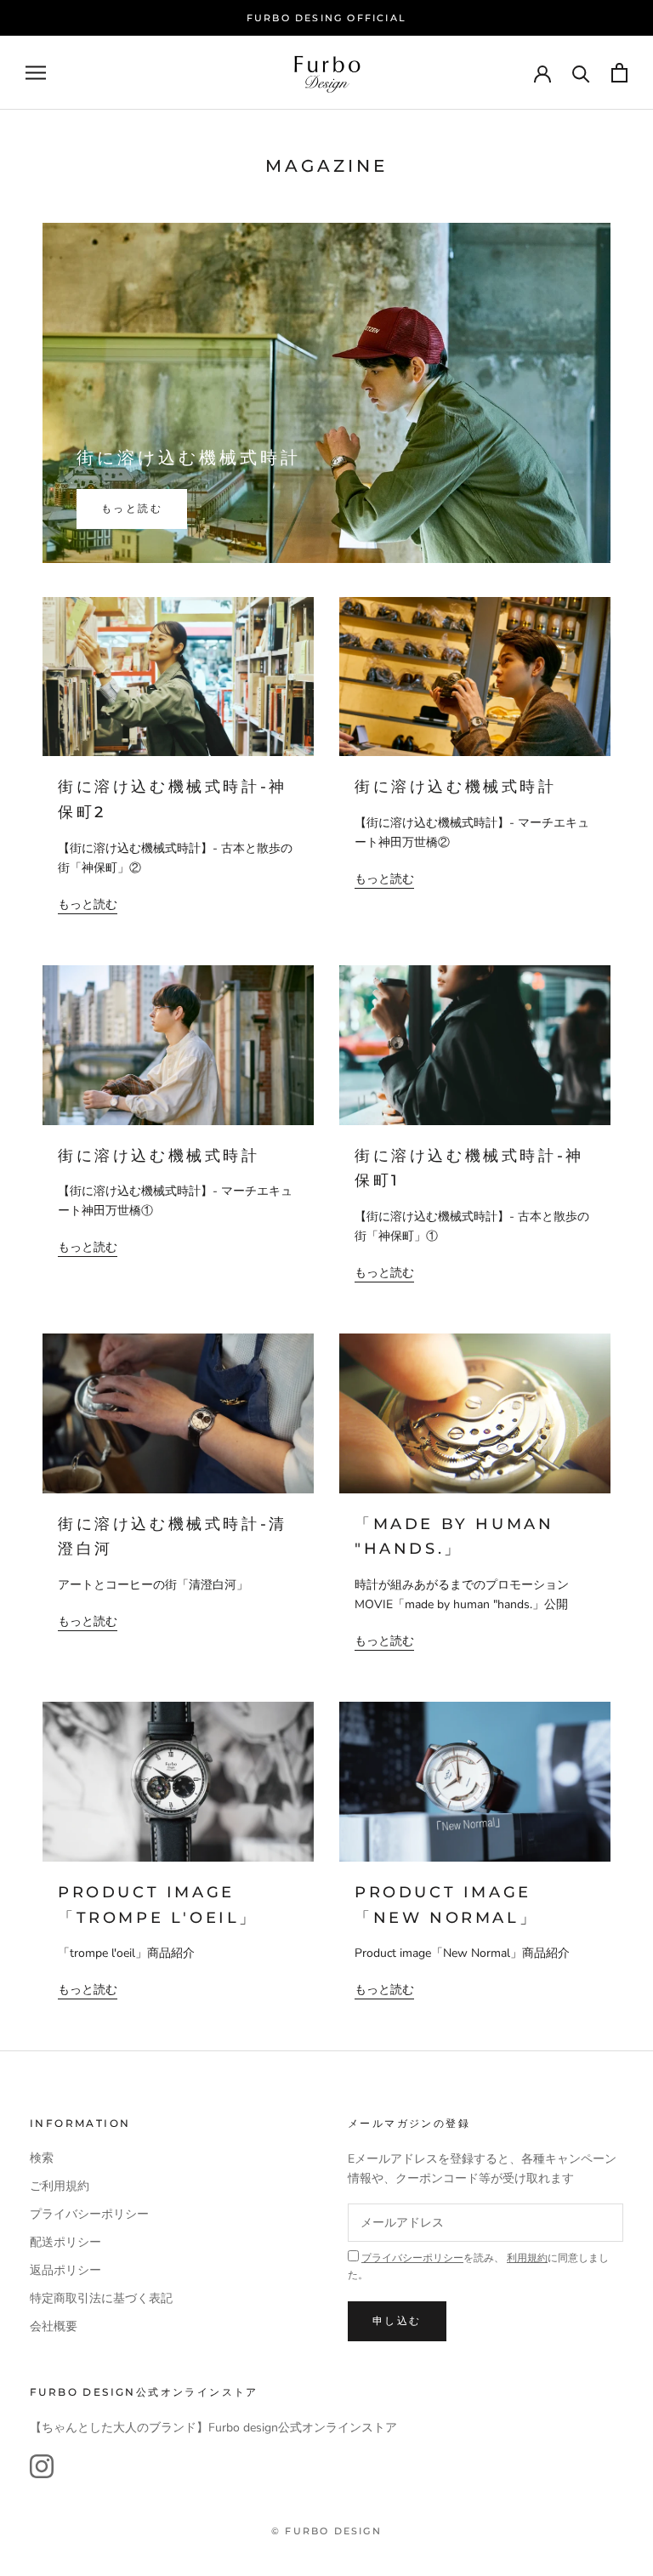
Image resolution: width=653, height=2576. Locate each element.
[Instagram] (42, 2466)
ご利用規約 (60, 2186)
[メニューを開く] (36, 73)
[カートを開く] (619, 73)
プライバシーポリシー (89, 2214)
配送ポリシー (65, 2242)
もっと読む (132, 508)
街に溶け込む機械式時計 (189, 458)
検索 (42, 2158)
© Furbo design (326, 2531)
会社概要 (54, 2326)
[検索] (581, 73)
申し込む (397, 2320)
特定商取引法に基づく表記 (101, 2298)
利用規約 (527, 2258)
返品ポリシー (65, 2270)
